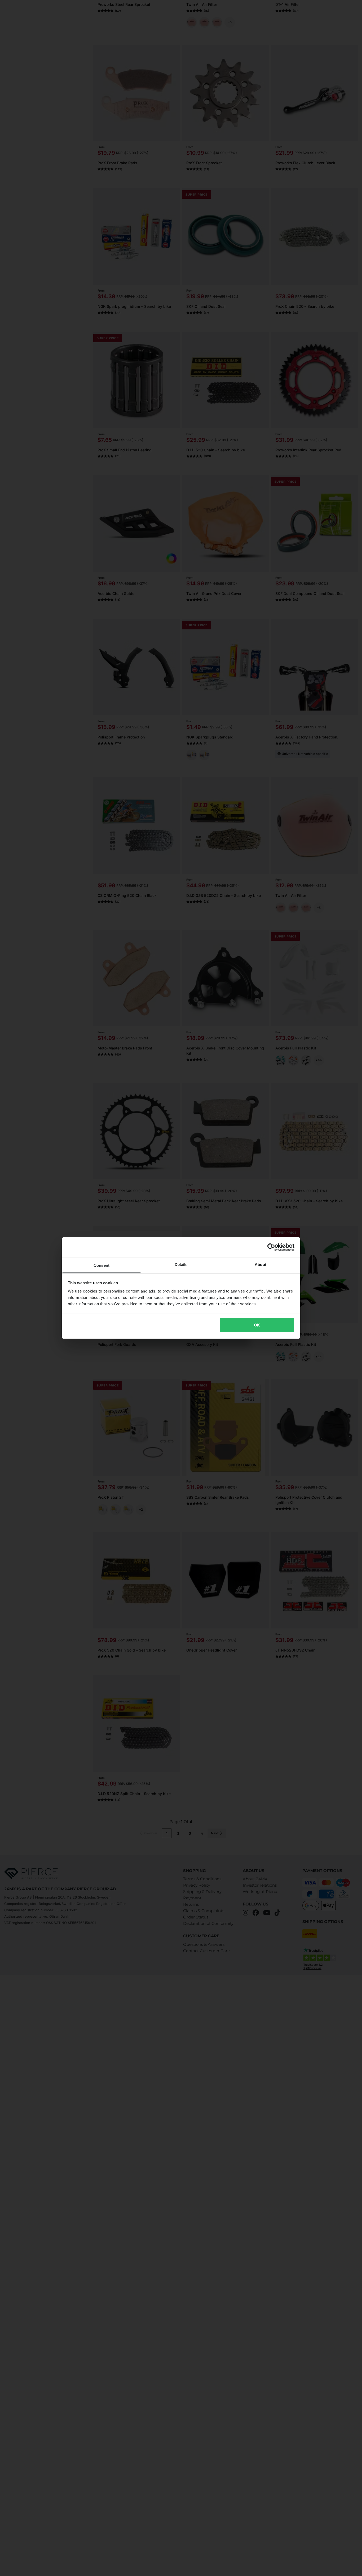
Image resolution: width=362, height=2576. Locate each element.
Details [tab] (181, 1265)
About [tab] (261, 1265)
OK (257, 1325)
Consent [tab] (101, 1265)
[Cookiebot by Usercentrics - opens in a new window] (271, 1247)
